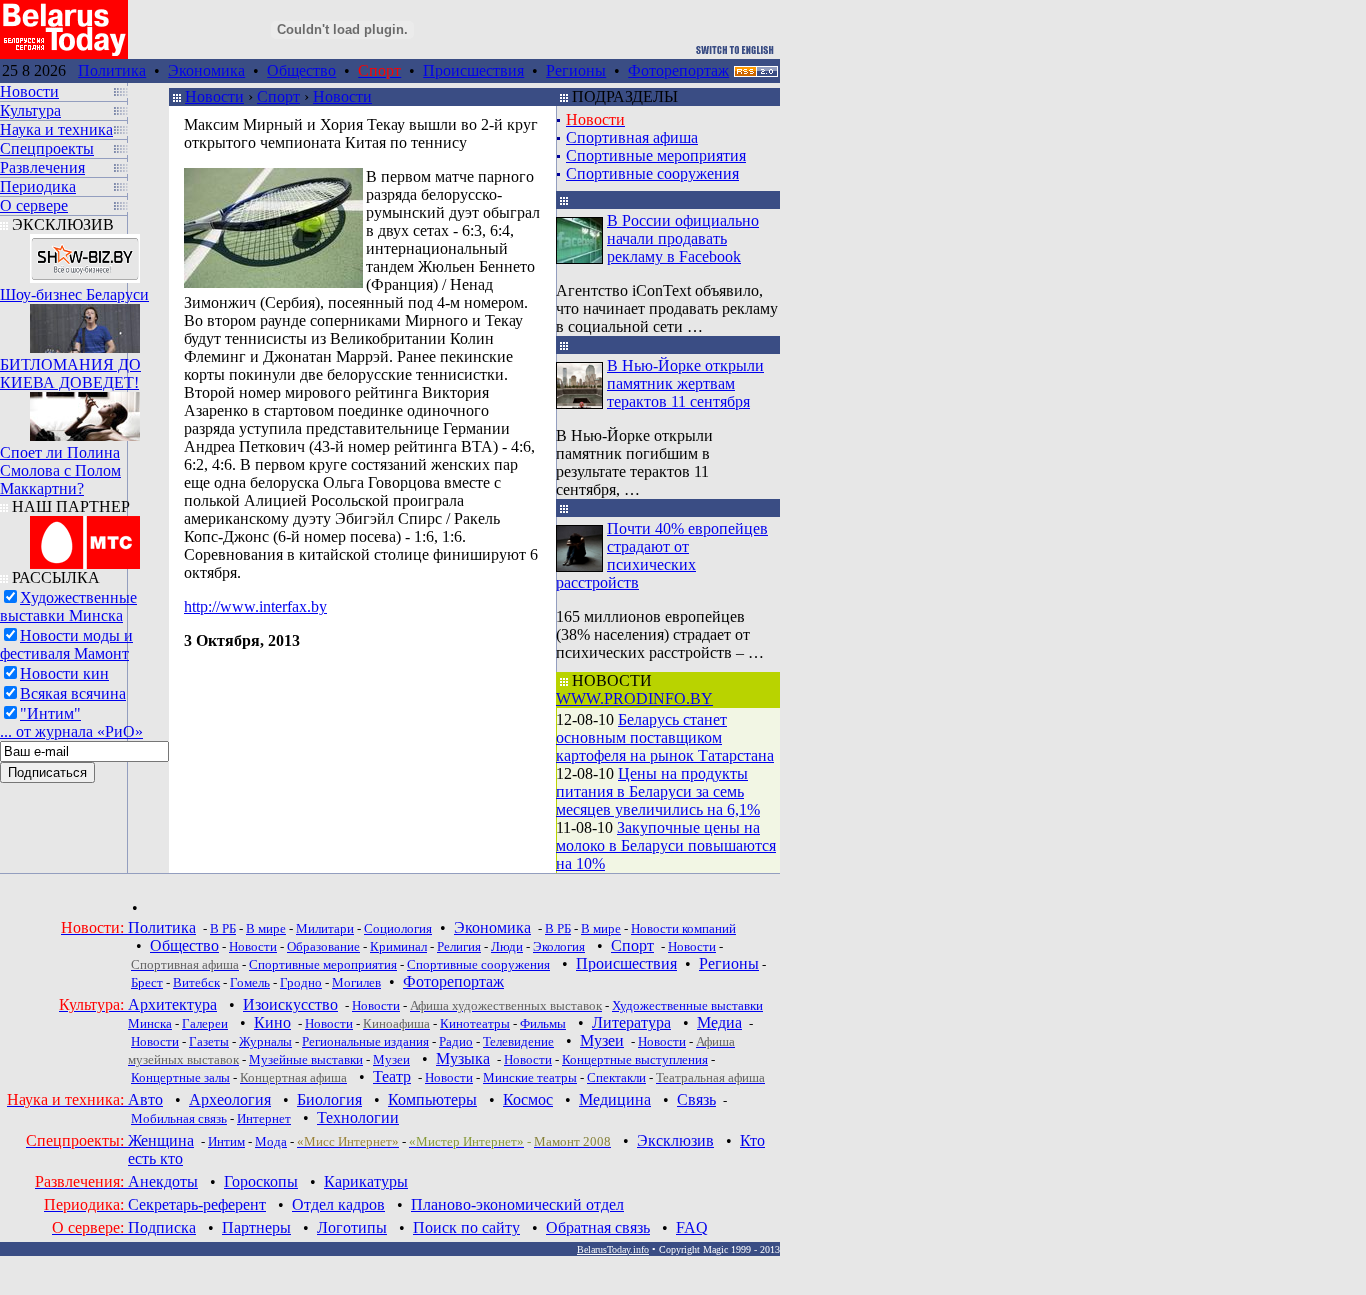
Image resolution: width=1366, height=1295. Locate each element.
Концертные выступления (635, 1059)
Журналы (265, 1041)
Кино (272, 1022)
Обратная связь (598, 1227)
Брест (147, 982)
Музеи (602, 1040)
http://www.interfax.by (255, 606)
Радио (456, 1041)
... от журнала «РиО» (71, 731)
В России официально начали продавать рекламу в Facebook (683, 238)
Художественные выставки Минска (68, 606)
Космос (528, 1099)
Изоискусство (290, 1004)
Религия (459, 946)
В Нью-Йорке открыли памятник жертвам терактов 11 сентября (685, 383)
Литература (631, 1022)
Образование (323, 946)
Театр (392, 1076)
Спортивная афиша (632, 137)
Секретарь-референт (197, 1204)
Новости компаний (683, 928)
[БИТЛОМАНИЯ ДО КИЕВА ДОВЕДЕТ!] (85, 323)
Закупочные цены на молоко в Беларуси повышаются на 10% (666, 845)
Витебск (196, 982)
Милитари (325, 928)
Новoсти (449, 1077)
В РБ (223, 928)
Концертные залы (180, 1077)
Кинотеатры (475, 1023)
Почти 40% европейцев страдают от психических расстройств (662, 555)
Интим (226, 1141)
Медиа (719, 1022)
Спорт (278, 96)
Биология (329, 1099)
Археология (230, 1099)
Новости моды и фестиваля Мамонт (66, 644)
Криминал (398, 946)
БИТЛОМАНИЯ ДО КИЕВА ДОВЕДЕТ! (70, 373)
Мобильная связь (179, 1118)
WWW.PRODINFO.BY (634, 698)
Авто (145, 1099)
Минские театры (530, 1077)
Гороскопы (261, 1181)
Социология (398, 928)
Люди (507, 946)
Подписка (162, 1227)
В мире (266, 928)
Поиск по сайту (466, 1227)
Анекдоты (163, 1181)
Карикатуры (366, 1181)
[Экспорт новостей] (756, 71)
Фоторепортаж (678, 70)
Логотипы (352, 1227)
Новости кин (64, 673)
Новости (214, 96)
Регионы (576, 70)
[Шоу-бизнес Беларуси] (85, 253)
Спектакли (616, 1077)
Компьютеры (432, 1099)
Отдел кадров (338, 1204)
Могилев (356, 982)
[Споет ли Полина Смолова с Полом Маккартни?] (85, 411)
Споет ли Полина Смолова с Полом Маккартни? (60, 470)
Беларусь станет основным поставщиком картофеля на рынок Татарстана (665, 737)
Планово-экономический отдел (517, 1204)
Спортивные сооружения (652, 173)
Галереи (205, 1023)
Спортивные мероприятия (656, 155)
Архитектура (172, 1004)
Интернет (264, 1118)
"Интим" (50, 713)
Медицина (615, 1099)
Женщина (161, 1140)
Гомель (250, 982)
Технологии (358, 1117)
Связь (696, 1099)
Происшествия (473, 70)
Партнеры (256, 1227)
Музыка (463, 1058)
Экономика (206, 70)
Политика (112, 70)
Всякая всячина (73, 693)
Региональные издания (365, 1041)
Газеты (209, 1041)
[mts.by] (85, 537)
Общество (301, 70)
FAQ (692, 1227)
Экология (559, 946)
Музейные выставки (306, 1059)
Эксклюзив (675, 1140)
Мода (271, 1141)
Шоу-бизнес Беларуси (74, 294)
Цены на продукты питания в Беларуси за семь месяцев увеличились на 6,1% (658, 791)
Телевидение (518, 1041)
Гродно (301, 982)
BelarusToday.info (613, 1249)
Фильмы (543, 1023)
